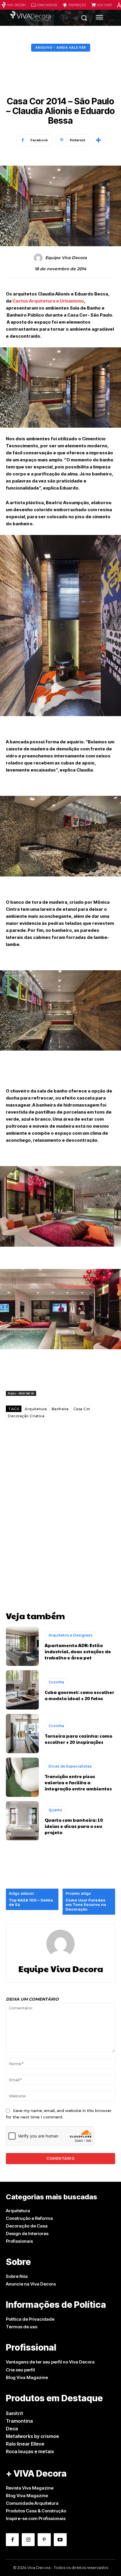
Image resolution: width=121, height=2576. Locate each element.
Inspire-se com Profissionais (36, 2518)
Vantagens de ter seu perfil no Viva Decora (50, 2362)
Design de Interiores (27, 2233)
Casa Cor (82, 1409)
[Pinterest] (44, 2540)
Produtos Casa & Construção (36, 2511)
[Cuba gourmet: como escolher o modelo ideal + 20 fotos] (22, 1690)
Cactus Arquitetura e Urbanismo (48, 301)
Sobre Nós (17, 2276)
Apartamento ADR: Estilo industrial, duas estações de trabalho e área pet (78, 1651)
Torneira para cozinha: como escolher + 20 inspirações (78, 1739)
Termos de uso (22, 2327)
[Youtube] (60, 2540)
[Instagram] (28, 2540)
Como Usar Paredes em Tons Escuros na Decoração (86, 1905)
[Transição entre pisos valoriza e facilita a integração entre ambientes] (22, 1777)
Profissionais (19, 2241)
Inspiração (77, 5)
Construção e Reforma (29, 2218)
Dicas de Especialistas (70, 1766)
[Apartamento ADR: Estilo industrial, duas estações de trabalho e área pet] (22, 1646)
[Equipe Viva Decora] (39, 258)
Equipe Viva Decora (66, 258)
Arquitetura (36, 1409)
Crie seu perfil (20, 2370)
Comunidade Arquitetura (32, 2503)
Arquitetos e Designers (70, 1635)
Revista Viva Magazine (30, 2488)
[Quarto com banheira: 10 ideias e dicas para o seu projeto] (22, 1821)
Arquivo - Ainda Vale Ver (61, 47)
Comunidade (47, 5)
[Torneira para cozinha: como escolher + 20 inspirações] (22, 1734)
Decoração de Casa (27, 2226)
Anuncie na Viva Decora (31, 2284)
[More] (98, 140)
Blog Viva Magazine (27, 2377)
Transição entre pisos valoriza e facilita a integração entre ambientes (78, 1782)
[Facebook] (12, 2540)
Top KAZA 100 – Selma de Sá (31, 1903)
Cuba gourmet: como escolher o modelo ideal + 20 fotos (79, 1695)
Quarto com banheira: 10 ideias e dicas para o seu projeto (74, 1826)
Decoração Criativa (26, 1416)
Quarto (55, 1810)
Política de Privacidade (30, 2319)
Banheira (60, 1409)
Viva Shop (104, 5)
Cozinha (56, 1682)
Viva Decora (16, 5)
